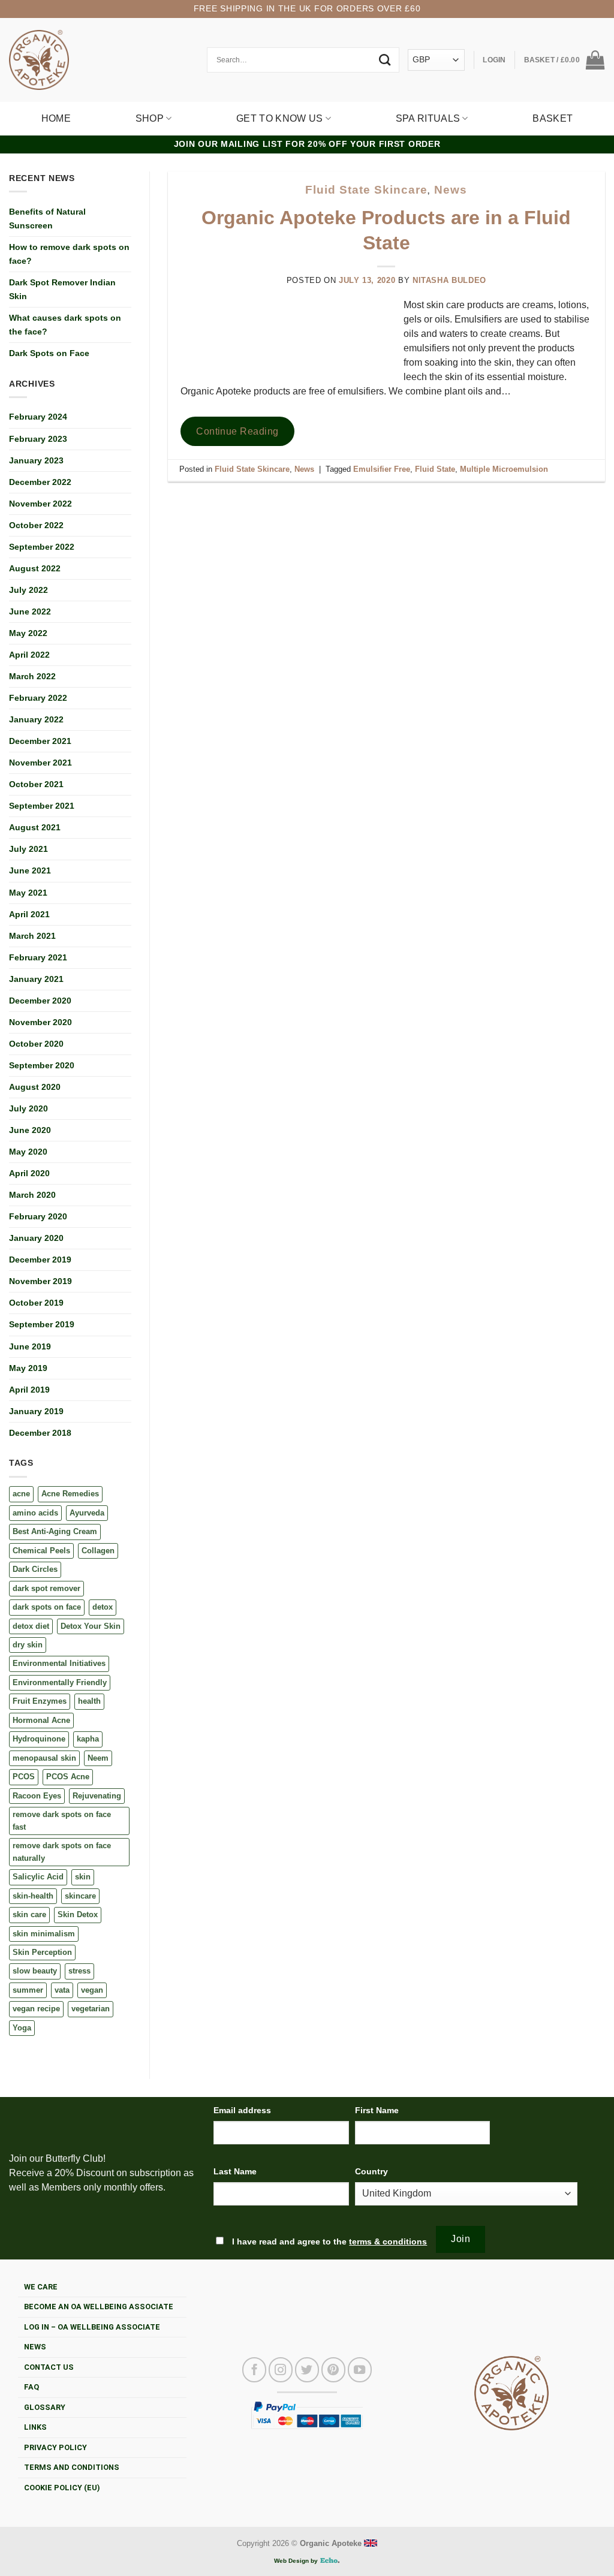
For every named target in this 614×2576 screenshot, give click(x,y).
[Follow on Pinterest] (333, 2370)
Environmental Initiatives (59, 1663)
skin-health (33, 1896)
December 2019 (40, 1260)
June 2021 (30, 870)
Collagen (98, 1551)
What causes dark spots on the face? (65, 325)
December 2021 (40, 741)
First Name (377, 2110)
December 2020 (40, 1001)
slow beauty (35, 1971)
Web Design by (297, 2561)
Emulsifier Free (382, 469)
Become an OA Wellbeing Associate (99, 2307)
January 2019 (36, 1411)
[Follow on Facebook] (254, 2370)
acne (21, 1494)
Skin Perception (42, 1952)
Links (35, 2427)
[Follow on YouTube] (360, 2370)
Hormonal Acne (41, 1720)
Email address (242, 2110)
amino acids (35, 1513)
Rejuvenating (97, 1796)
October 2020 (36, 1044)
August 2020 (35, 1087)
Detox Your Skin (91, 1626)
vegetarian (91, 2009)
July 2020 (28, 1108)
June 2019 (30, 1346)
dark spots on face (47, 1607)
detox (103, 1607)
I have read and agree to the (328, 2241)
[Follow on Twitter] (307, 2370)
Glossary (45, 2407)
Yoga (22, 2028)
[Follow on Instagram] (281, 2370)
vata (62, 1990)
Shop (150, 118)
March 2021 (32, 936)
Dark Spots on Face (49, 353)
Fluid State (435, 469)
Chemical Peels (41, 1551)
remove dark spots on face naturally (62, 1852)
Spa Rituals (428, 118)
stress (79, 1971)
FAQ (31, 2387)
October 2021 (36, 784)
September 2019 (42, 1324)
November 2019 (40, 1281)
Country (371, 2171)
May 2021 (28, 893)
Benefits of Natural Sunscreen (47, 219)
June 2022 (30, 611)
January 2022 (36, 719)
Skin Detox (78, 1914)
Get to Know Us (279, 118)
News (451, 190)
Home (56, 118)
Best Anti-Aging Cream (55, 1531)
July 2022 (28, 590)
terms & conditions (388, 2241)
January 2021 (36, 979)
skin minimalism (44, 1934)
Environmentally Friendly (60, 1682)
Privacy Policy (55, 2447)
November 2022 (40, 504)
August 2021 (35, 827)
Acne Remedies (70, 1494)
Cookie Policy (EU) (62, 2488)
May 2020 (28, 1152)
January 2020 (36, 1238)
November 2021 (40, 763)
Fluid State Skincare (366, 190)
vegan (92, 1990)
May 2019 (28, 1368)
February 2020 (38, 1216)
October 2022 (36, 525)
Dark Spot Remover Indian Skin (62, 289)
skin (83, 1877)
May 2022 (28, 633)
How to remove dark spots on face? (69, 254)
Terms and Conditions (72, 2467)
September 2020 (42, 1065)
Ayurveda (87, 1513)
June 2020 (30, 1130)
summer (28, 1990)
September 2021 (42, 806)
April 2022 (29, 655)
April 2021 (29, 914)
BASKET (553, 118)
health (89, 1701)
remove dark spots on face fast (62, 1820)
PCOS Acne (68, 1777)
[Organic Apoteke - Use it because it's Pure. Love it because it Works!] (39, 60)
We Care (41, 2287)
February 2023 (38, 439)
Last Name (235, 2171)
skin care (29, 1914)
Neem (98, 1758)
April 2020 (29, 1173)
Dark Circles (35, 1569)
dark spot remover (46, 1588)
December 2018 (40, 1433)
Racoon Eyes (37, 1796)
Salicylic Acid (38, 1877)
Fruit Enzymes (40, 1701)
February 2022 (38, 698)
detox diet (31, 1626)
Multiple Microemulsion (504, 469)
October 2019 (36, 1303)
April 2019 (29, 1390)
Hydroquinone (39, 1739)
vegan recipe (36, 2009)
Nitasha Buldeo (449, 280)
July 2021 (28, 849)
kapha (88, 1739)
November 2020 (40, 1022)
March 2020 (32, 1195)
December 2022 (40, 482)
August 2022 (35, 568)
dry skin (28, 1645)
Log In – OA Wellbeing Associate (92, 2327)
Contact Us (49, 2367)
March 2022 (32, 676)
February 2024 (38, 417)
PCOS (24, 1777)
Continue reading (237, 431)
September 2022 (42, 547)
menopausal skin (44, 1758)
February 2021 (38, 957)
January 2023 (36, 460)
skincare (80, 1896)
